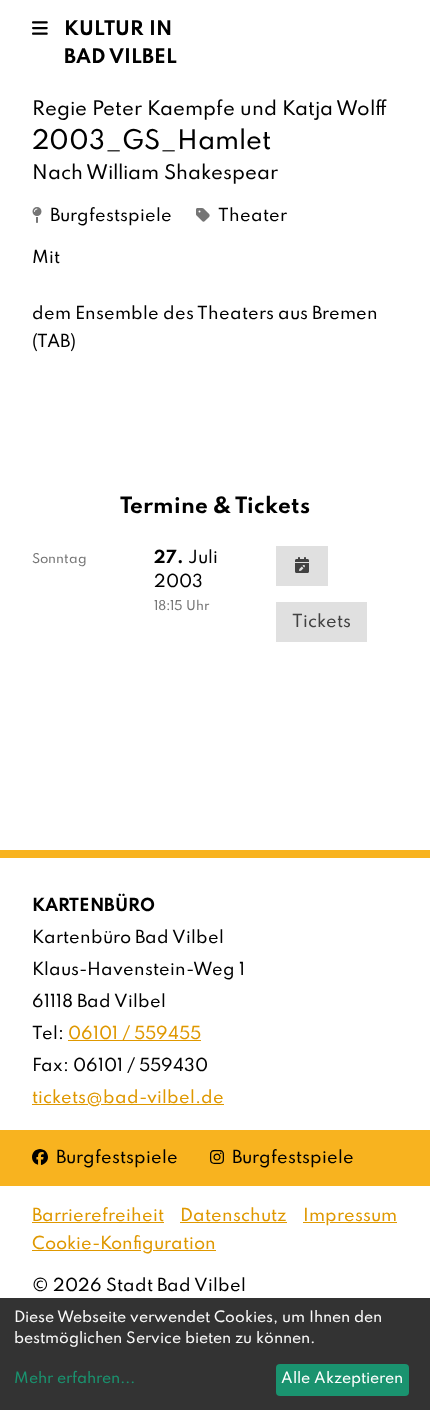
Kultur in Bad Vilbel (120, 44)
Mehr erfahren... (74, 1379)
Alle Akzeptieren (342, 1379)
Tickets (321, 622)
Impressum (350, 1216)
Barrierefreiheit (98, 1216)
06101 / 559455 (134, 1034)
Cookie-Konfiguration (124, 1244)
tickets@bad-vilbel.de (128, 1098)
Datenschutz (233, 1216)
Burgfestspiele (105, 1157)
